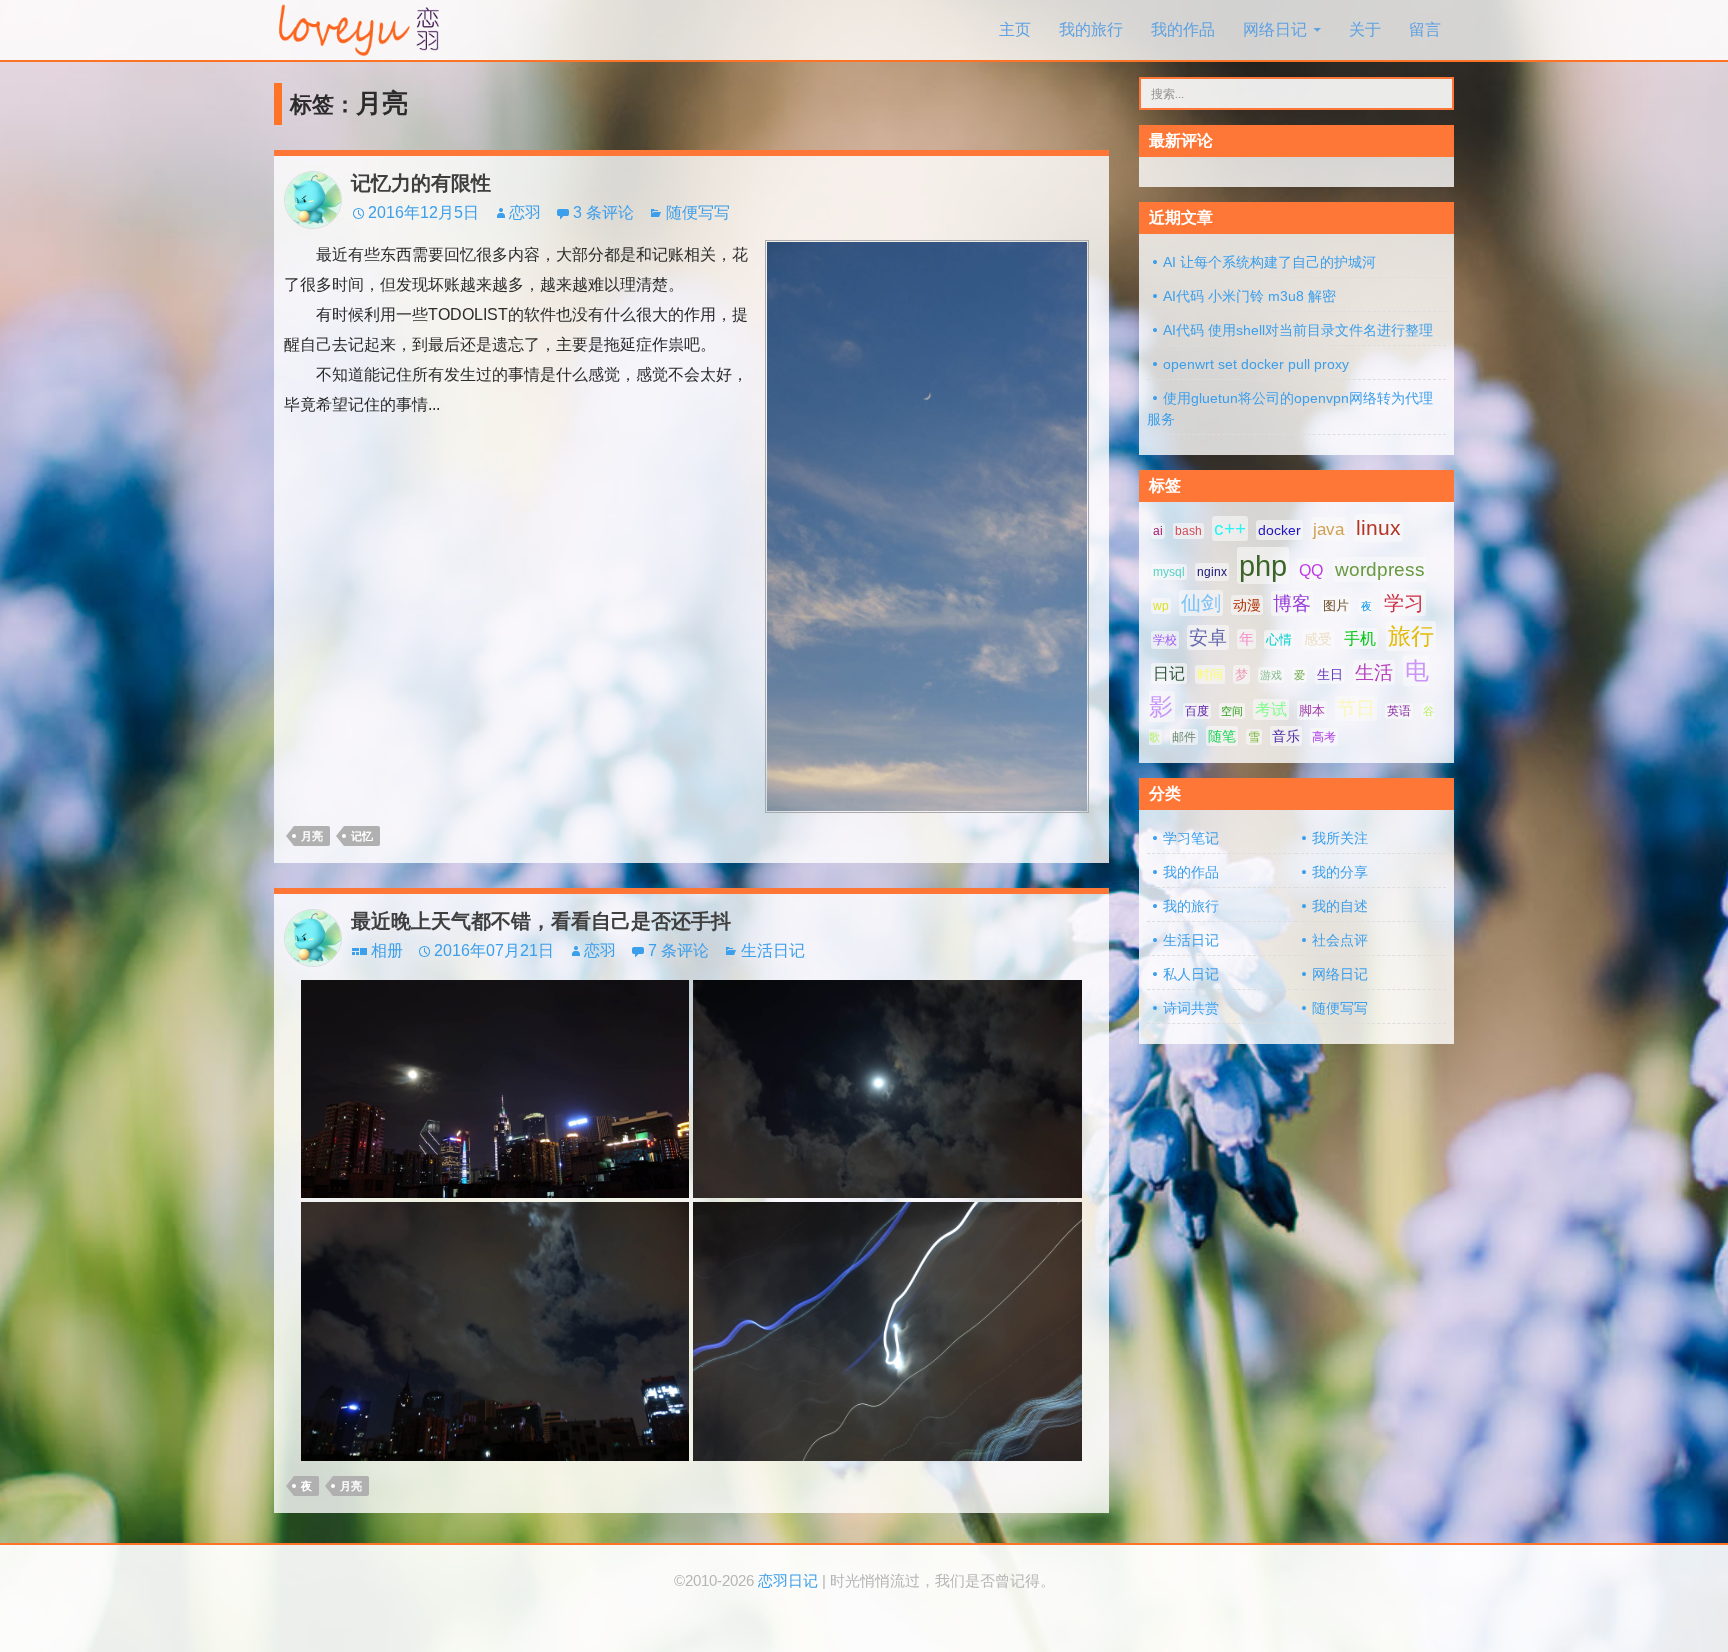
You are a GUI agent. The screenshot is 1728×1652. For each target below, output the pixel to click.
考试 (1271, 709)
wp (1161, 606)
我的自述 (1340, 906)
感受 (1318, 639)
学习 (1404, 603)
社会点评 (1340, 940)
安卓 (1208, 637)
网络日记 (1275, 29)
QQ (1311, 570)
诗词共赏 (1191, 1008)
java (1328, 529)
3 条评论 (603, 212)
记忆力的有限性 (421, 183)
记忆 (362, 836)
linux (1378, 528)
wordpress (1380, 569)
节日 (1356, 708)
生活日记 (773, 950)
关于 (1365, 29)
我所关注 (1340, 838)
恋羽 (525, 212)
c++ (1230, 528)
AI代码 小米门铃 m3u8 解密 (1249, 296)
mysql (1169, 572)
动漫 (1247, 605)
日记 (1169, 673)
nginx (1212, 572)
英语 (1399, 711)
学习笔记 (1191, 838)
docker (1279, 530)
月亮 (312, 836)
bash (1188, 531)
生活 (1374, 672)
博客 (1292, 603)
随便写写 (698, 212)
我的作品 (1183, 29)
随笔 (1222, 736)
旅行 (1411, 636)
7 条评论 (678, 950)
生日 (1330, 674)
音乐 (1286, 736)
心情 (1279, 639)
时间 (1210, 674)
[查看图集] (495, 1087)
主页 (1015, 29)
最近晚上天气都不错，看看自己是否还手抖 (541, 921)
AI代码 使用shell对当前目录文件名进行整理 (1298, 330)
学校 (1165, 640)
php (1263, 565)
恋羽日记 (788, 1581)
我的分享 (1340, 872)
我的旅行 (1091, 29)
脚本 (1312, 710)
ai (1158, 531)
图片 (1336, 605)
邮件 (1184, 737)
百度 (1197, 711)
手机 (1360, 638)
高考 (1324, 737)
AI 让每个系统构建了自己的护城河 (1269, 262)
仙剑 (1201, 603)
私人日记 (1191, 974)
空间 (1232, 711)
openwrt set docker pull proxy (1256, 364)
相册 (387, 950)
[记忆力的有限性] (927, 525)
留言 (1425, 29)
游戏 (1271, 675)
